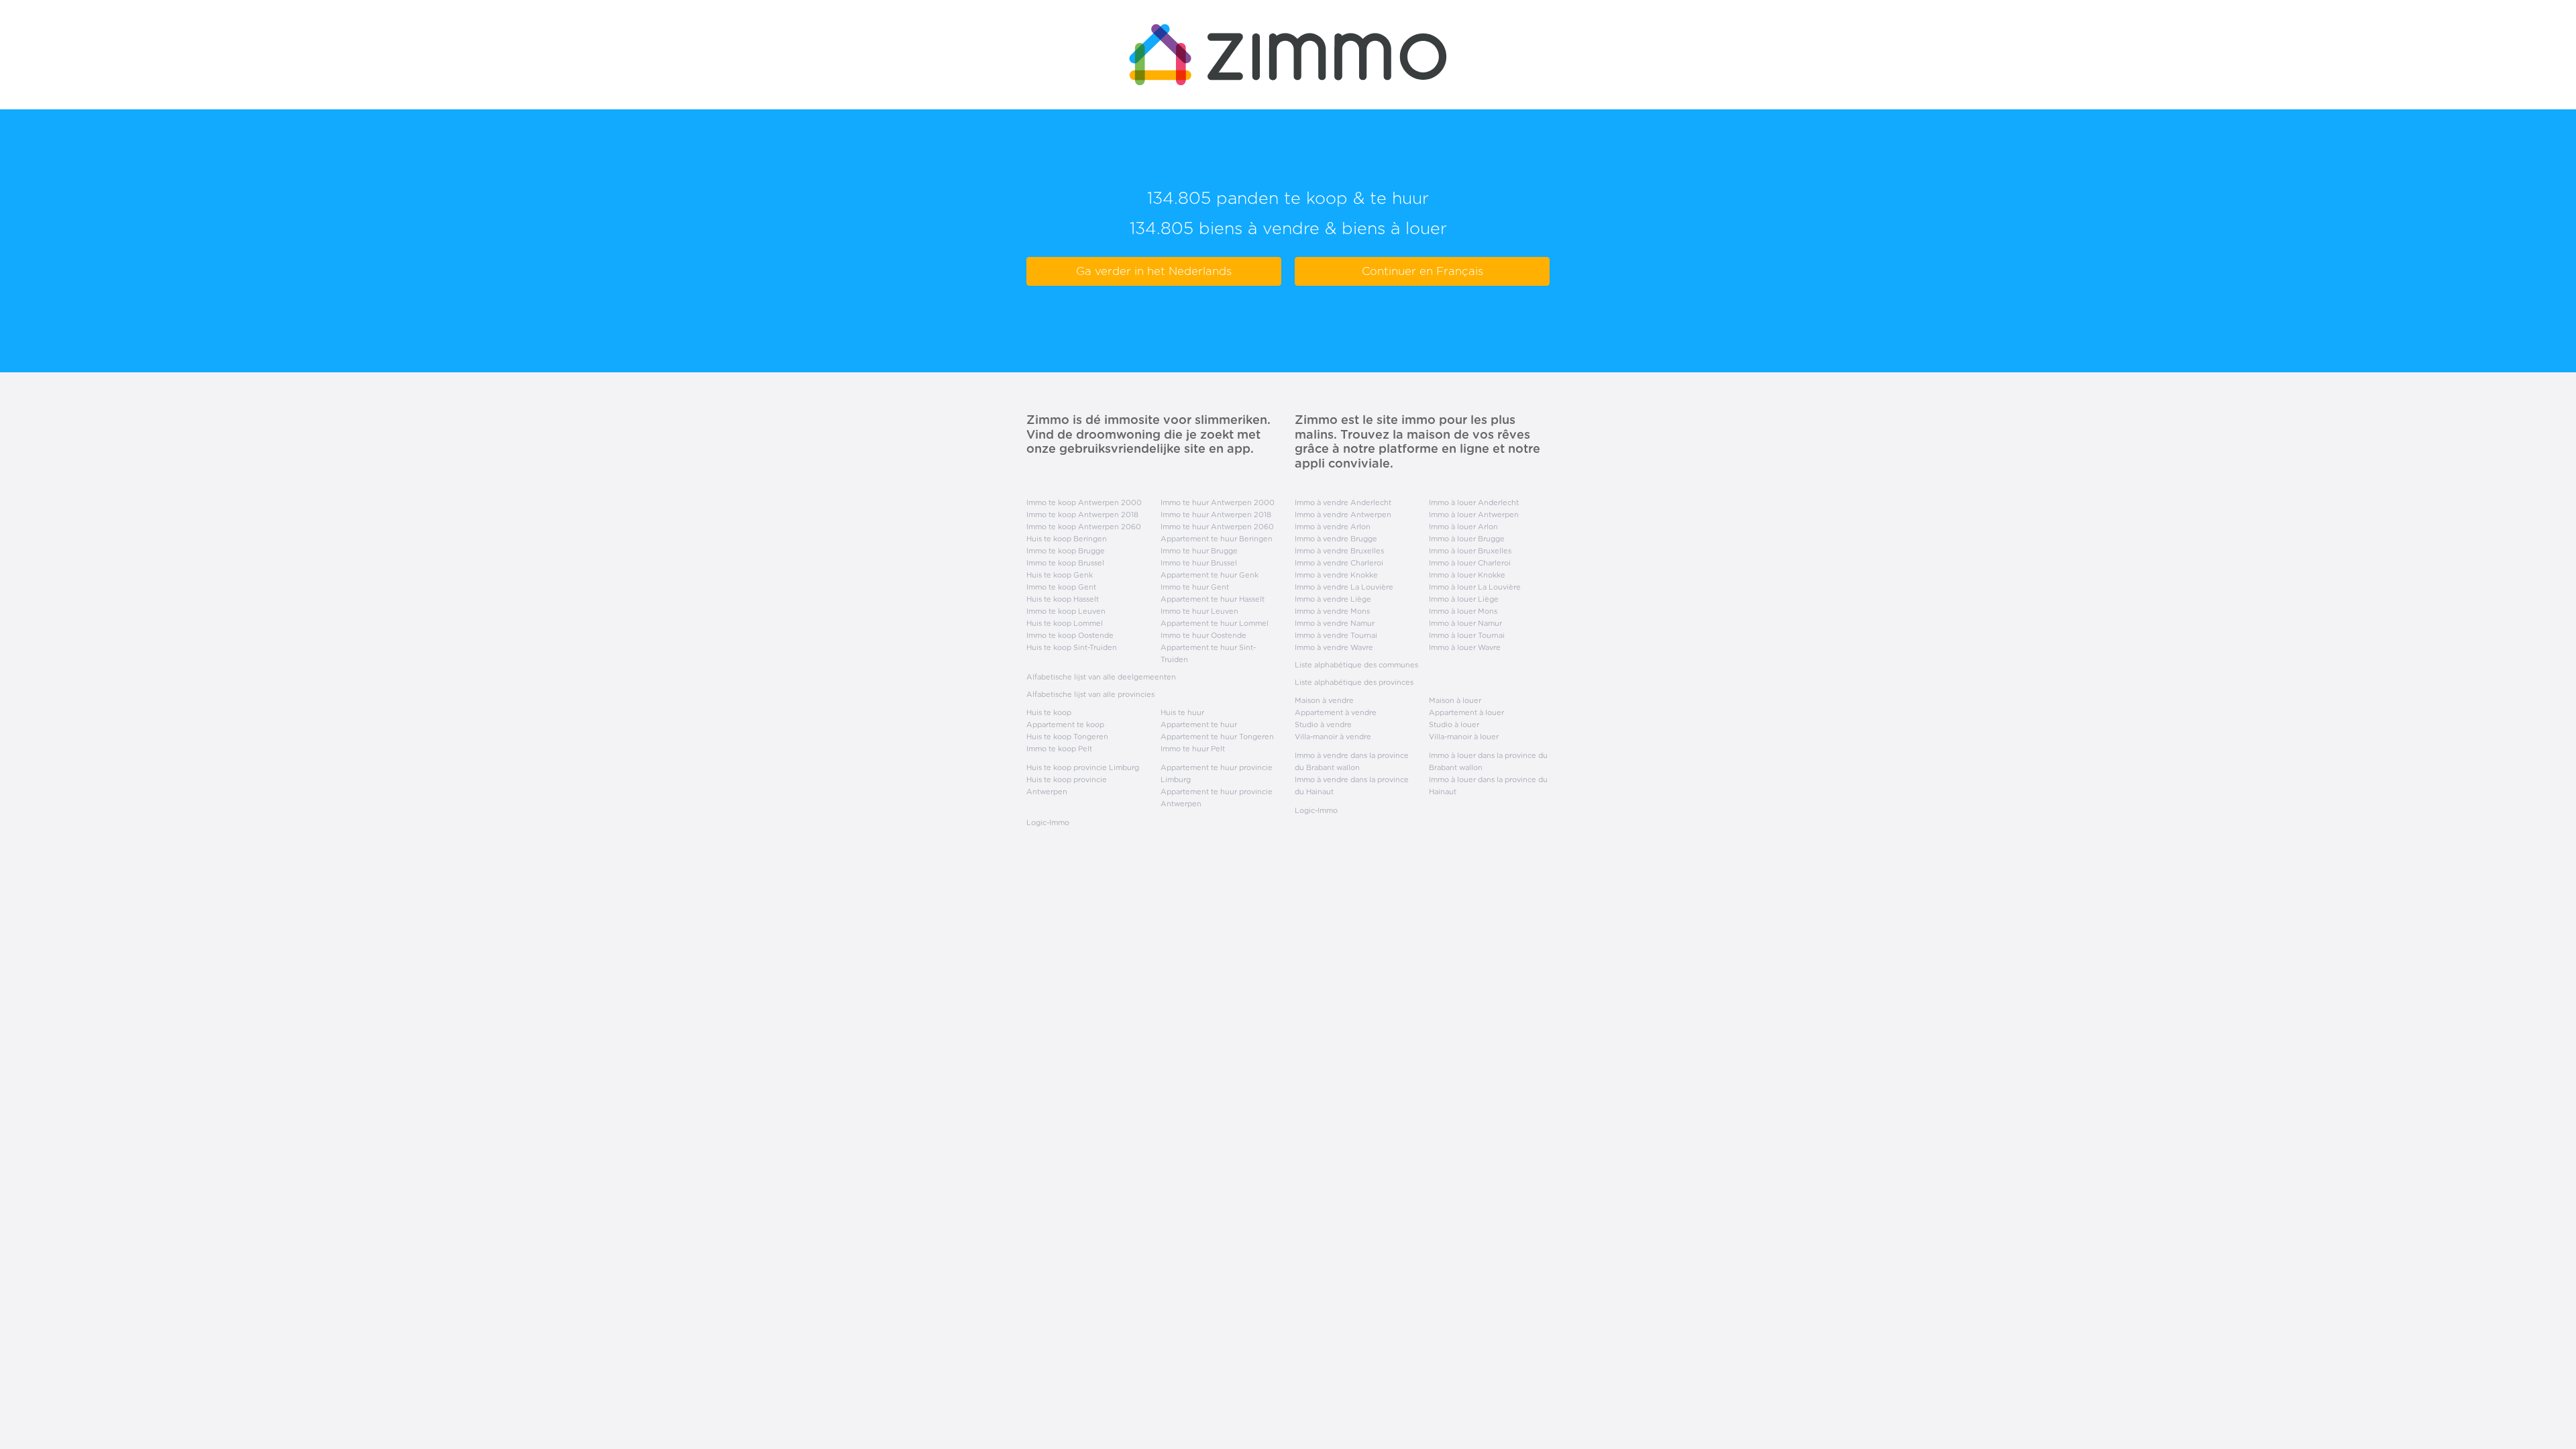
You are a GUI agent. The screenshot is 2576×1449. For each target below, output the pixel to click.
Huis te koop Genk (1060, 575)
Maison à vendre (1324, 700)
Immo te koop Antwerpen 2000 (1084, 502)
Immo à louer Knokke (1467, 575)
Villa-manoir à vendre (1333, 737)
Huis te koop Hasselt (1063, 599)
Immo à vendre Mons (1332, 611)
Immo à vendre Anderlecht (1343, 502)
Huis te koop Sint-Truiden (1072, 647)
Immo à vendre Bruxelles (1339, 551)
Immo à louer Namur (1465, 623)
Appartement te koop (1065, 724)
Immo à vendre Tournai (1336, 635)
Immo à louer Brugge (1467, 539)
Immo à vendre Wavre (1334, 647)
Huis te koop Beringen (1067, 539)
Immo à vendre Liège (1333, 599)
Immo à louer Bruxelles (1470, 551)
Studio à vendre (1323, 724)
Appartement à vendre (1336, 712)
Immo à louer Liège (1464, 599)
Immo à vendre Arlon (1333, 527)
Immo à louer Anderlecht (1474, 502)
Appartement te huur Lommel (1215, 623)
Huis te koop (1049, 712)
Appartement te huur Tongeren (1217, 737)
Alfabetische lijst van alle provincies (1090, 694)
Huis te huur (1182, 712)
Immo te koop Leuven (1066, 611)
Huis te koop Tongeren (1067, 737)
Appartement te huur (1199, 724)
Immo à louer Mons (1463, 611)
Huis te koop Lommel (1065, 623)
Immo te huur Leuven (1199, 611)
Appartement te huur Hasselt (1213, 599)
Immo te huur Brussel (1199, 563)
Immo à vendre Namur (1335, 623)
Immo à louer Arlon (1463, 527)
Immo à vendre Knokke (1336, 575)
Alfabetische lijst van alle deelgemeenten (1101, 677)
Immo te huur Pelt (1193, 749)
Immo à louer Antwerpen (1474, 515)
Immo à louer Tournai (1467, 635)
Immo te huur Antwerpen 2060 (1217, 527)
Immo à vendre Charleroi (1339, 563)
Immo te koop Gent (1061, 587)
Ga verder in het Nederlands (1154, 271)
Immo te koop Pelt (1059, 749)
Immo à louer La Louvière (1475, 587)
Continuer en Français (1423, 271)
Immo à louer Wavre (1465, 647)
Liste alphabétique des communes (1356, 665)
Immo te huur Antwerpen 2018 (1216, 515)
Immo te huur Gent (1195, 587)
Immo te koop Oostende (1070, 635)
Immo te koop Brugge (1066, 551)
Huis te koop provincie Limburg (1083, 767)
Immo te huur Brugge (1199, 551)
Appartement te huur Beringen (1217, 539)
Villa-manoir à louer (1464, 737)
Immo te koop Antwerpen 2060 (1084, 527)
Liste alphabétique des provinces (1354, 682)
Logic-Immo (1048, 822)
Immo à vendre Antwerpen (1343, 515)
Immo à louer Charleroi (1470, 563)
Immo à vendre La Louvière (1344, 587)
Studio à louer (1454, 724)
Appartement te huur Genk (1210, 575)
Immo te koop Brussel (1065, 563)
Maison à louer (1455, 700)
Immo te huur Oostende (1203, 635)
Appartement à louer (1466, 712)
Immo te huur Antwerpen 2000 (1218, 502)
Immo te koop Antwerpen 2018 (1082, 515)
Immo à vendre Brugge (1336, 539)
